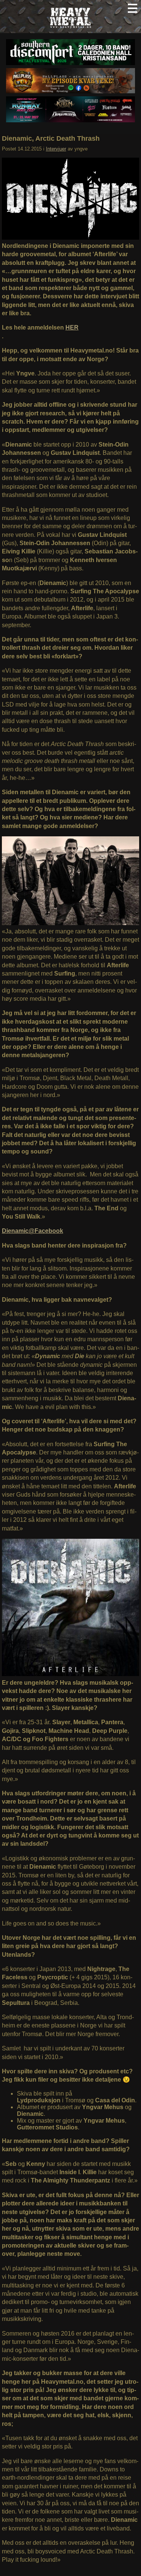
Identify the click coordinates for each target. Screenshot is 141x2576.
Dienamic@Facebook (33, 1231)
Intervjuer (56, 149)
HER (72, 328)
